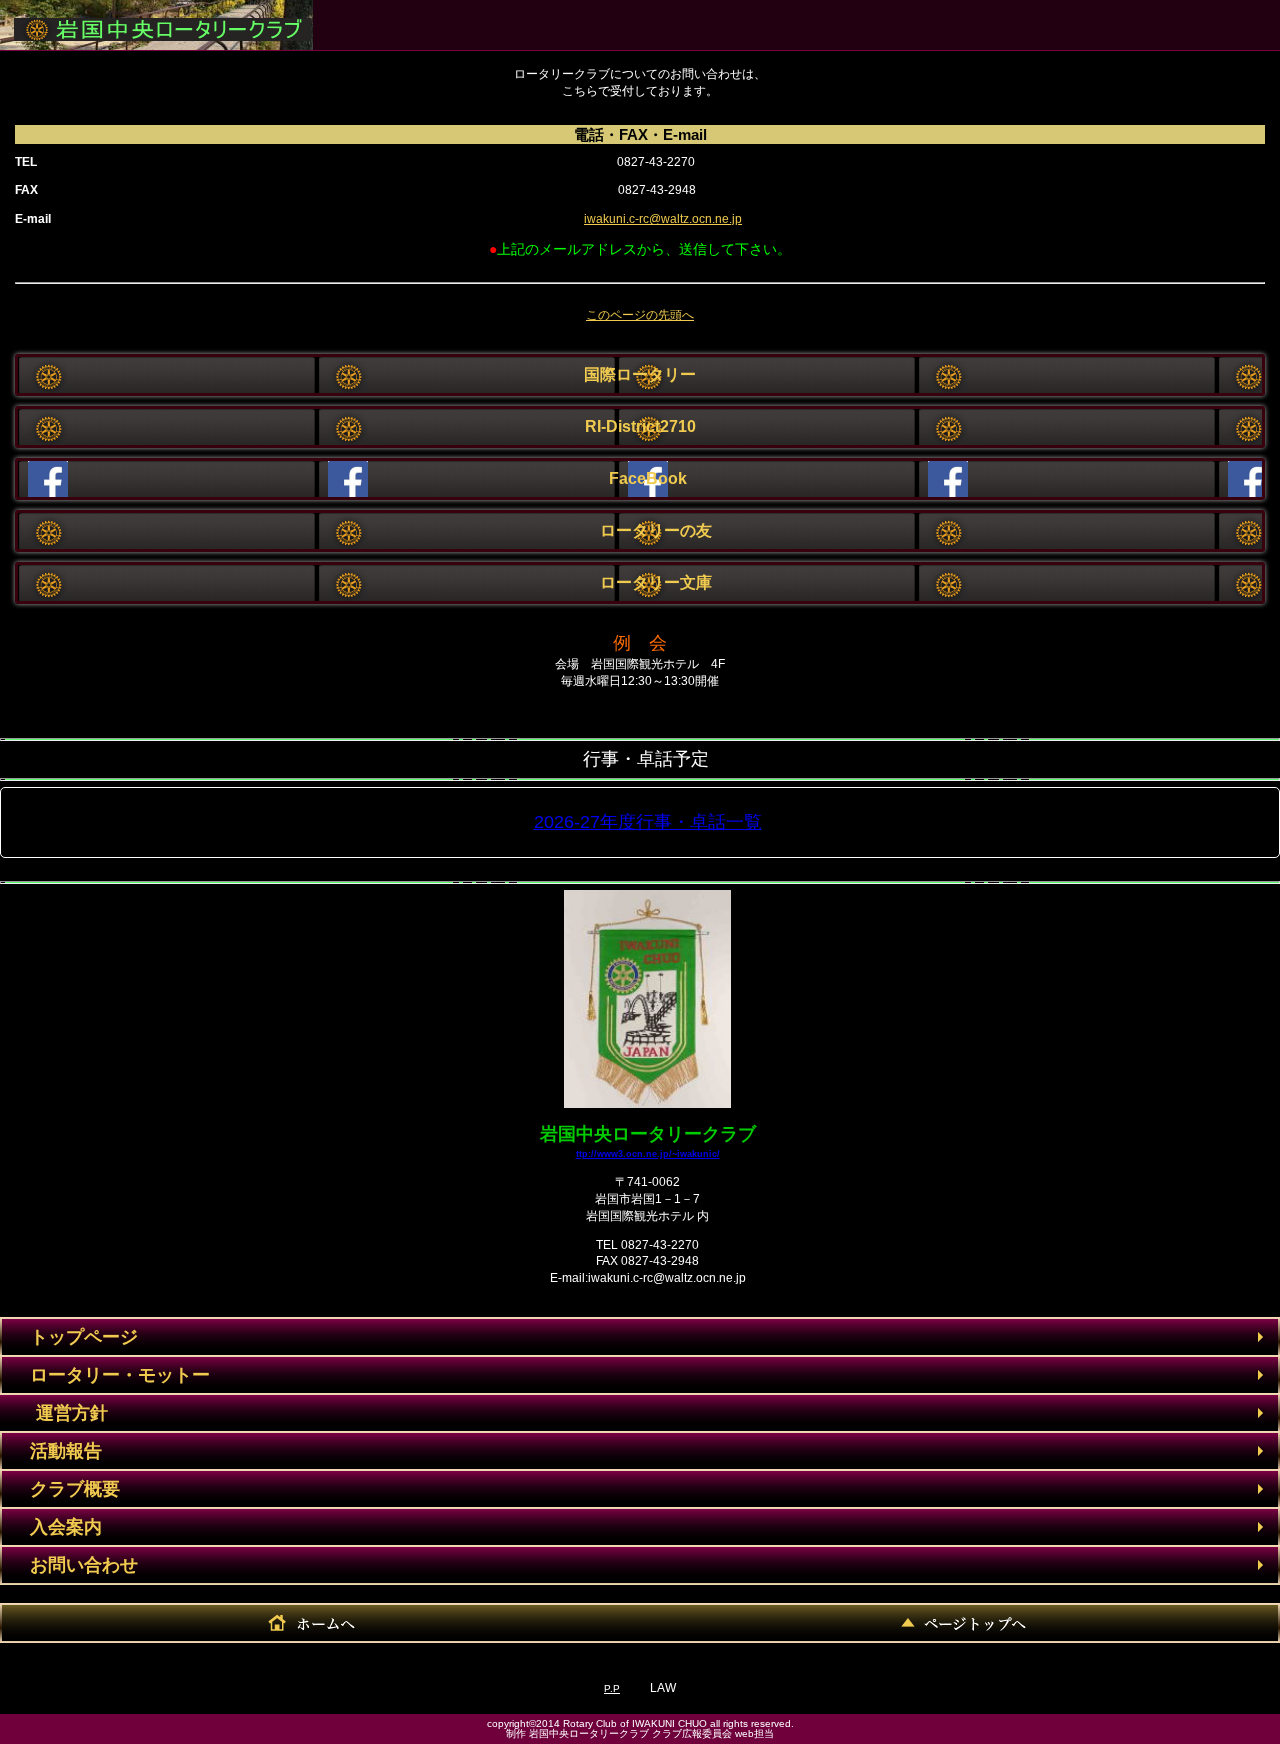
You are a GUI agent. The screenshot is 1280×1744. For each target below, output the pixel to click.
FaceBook (640, 478)
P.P (612, 1688)
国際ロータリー (640, 374)
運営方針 (54, 1413)
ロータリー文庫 (640, 582)
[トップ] (960, 1623)
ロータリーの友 (640, 530)
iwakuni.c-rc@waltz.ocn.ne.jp (663, 219)
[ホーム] (320, 1623)
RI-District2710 (640, 426)
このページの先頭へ (640, 315)
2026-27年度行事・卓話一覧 (648, 822)
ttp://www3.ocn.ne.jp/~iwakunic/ (648, 1153)
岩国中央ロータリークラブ (155, 20)
